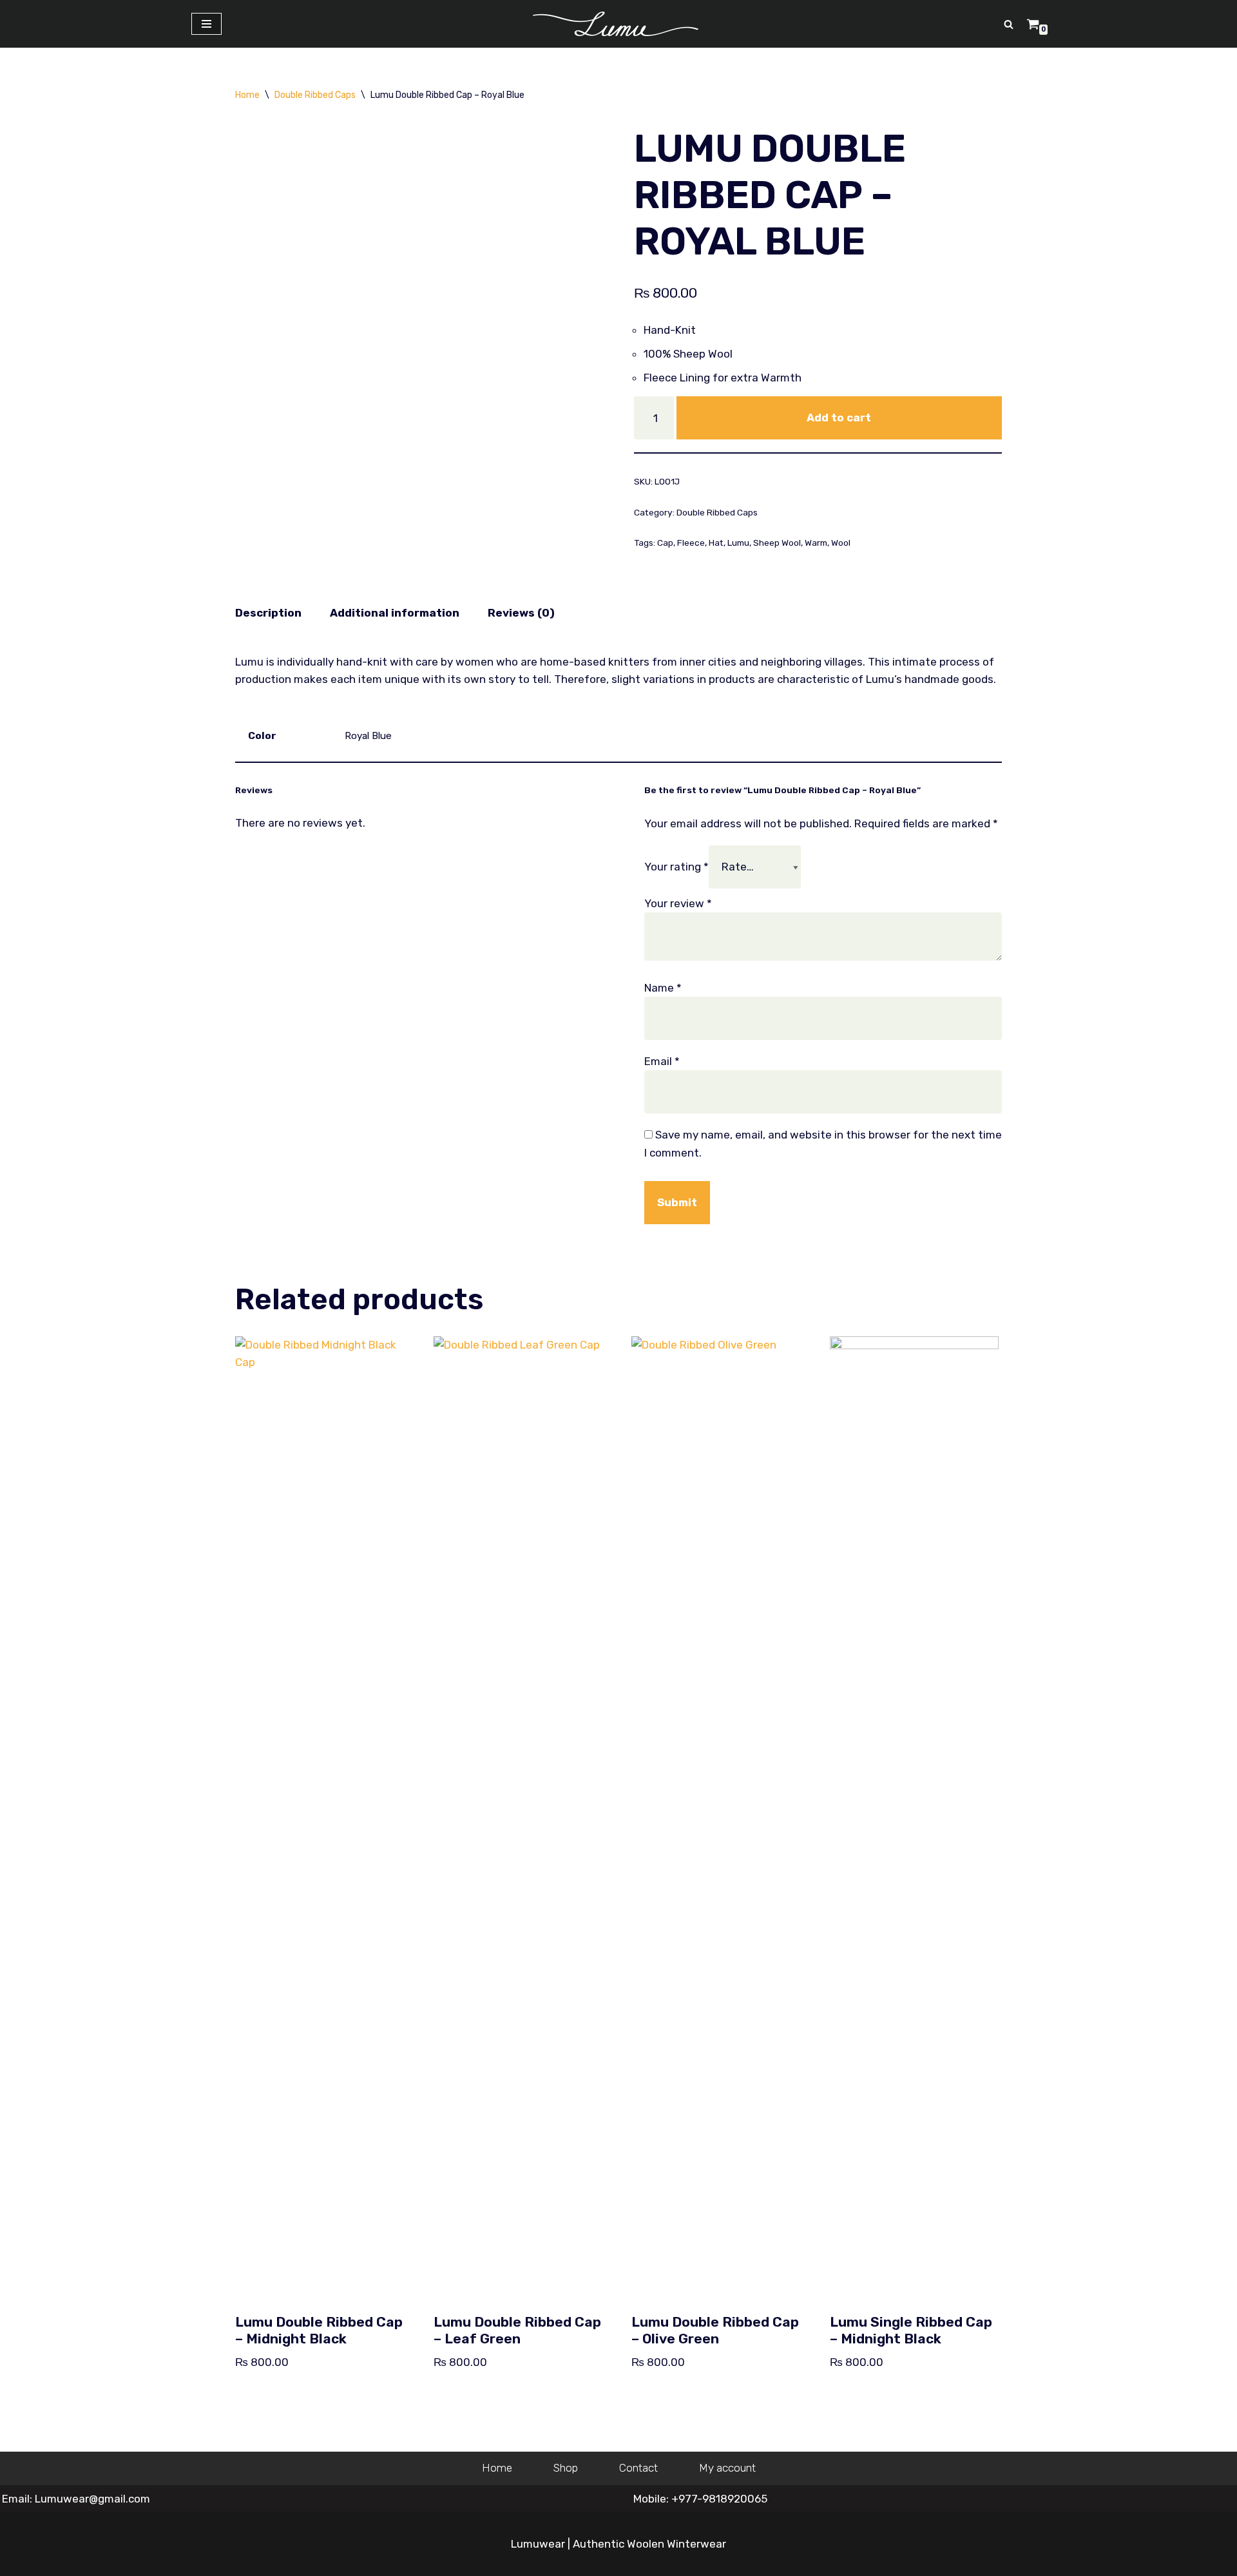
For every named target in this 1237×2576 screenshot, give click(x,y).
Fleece (691, 543)
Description (268, 613)
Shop (566, 2468)
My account (727, 2468)
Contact (638, 2468)
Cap (665, 543)
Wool (841, 543)
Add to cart (839, 418)
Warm (816, 543)
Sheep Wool (777, 543)
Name (663, 988)
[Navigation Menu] (206, 24)
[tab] (268, 613)
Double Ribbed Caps (315, 95)
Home (247, 95)
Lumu (738, 543)
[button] (1009, 24)
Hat (716, 543)
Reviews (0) (521, 613)
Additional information (395, 613)
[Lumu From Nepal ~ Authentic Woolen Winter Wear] (619, 24)
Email (662, 1061)
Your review (678, 903)
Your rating (676, 867)
